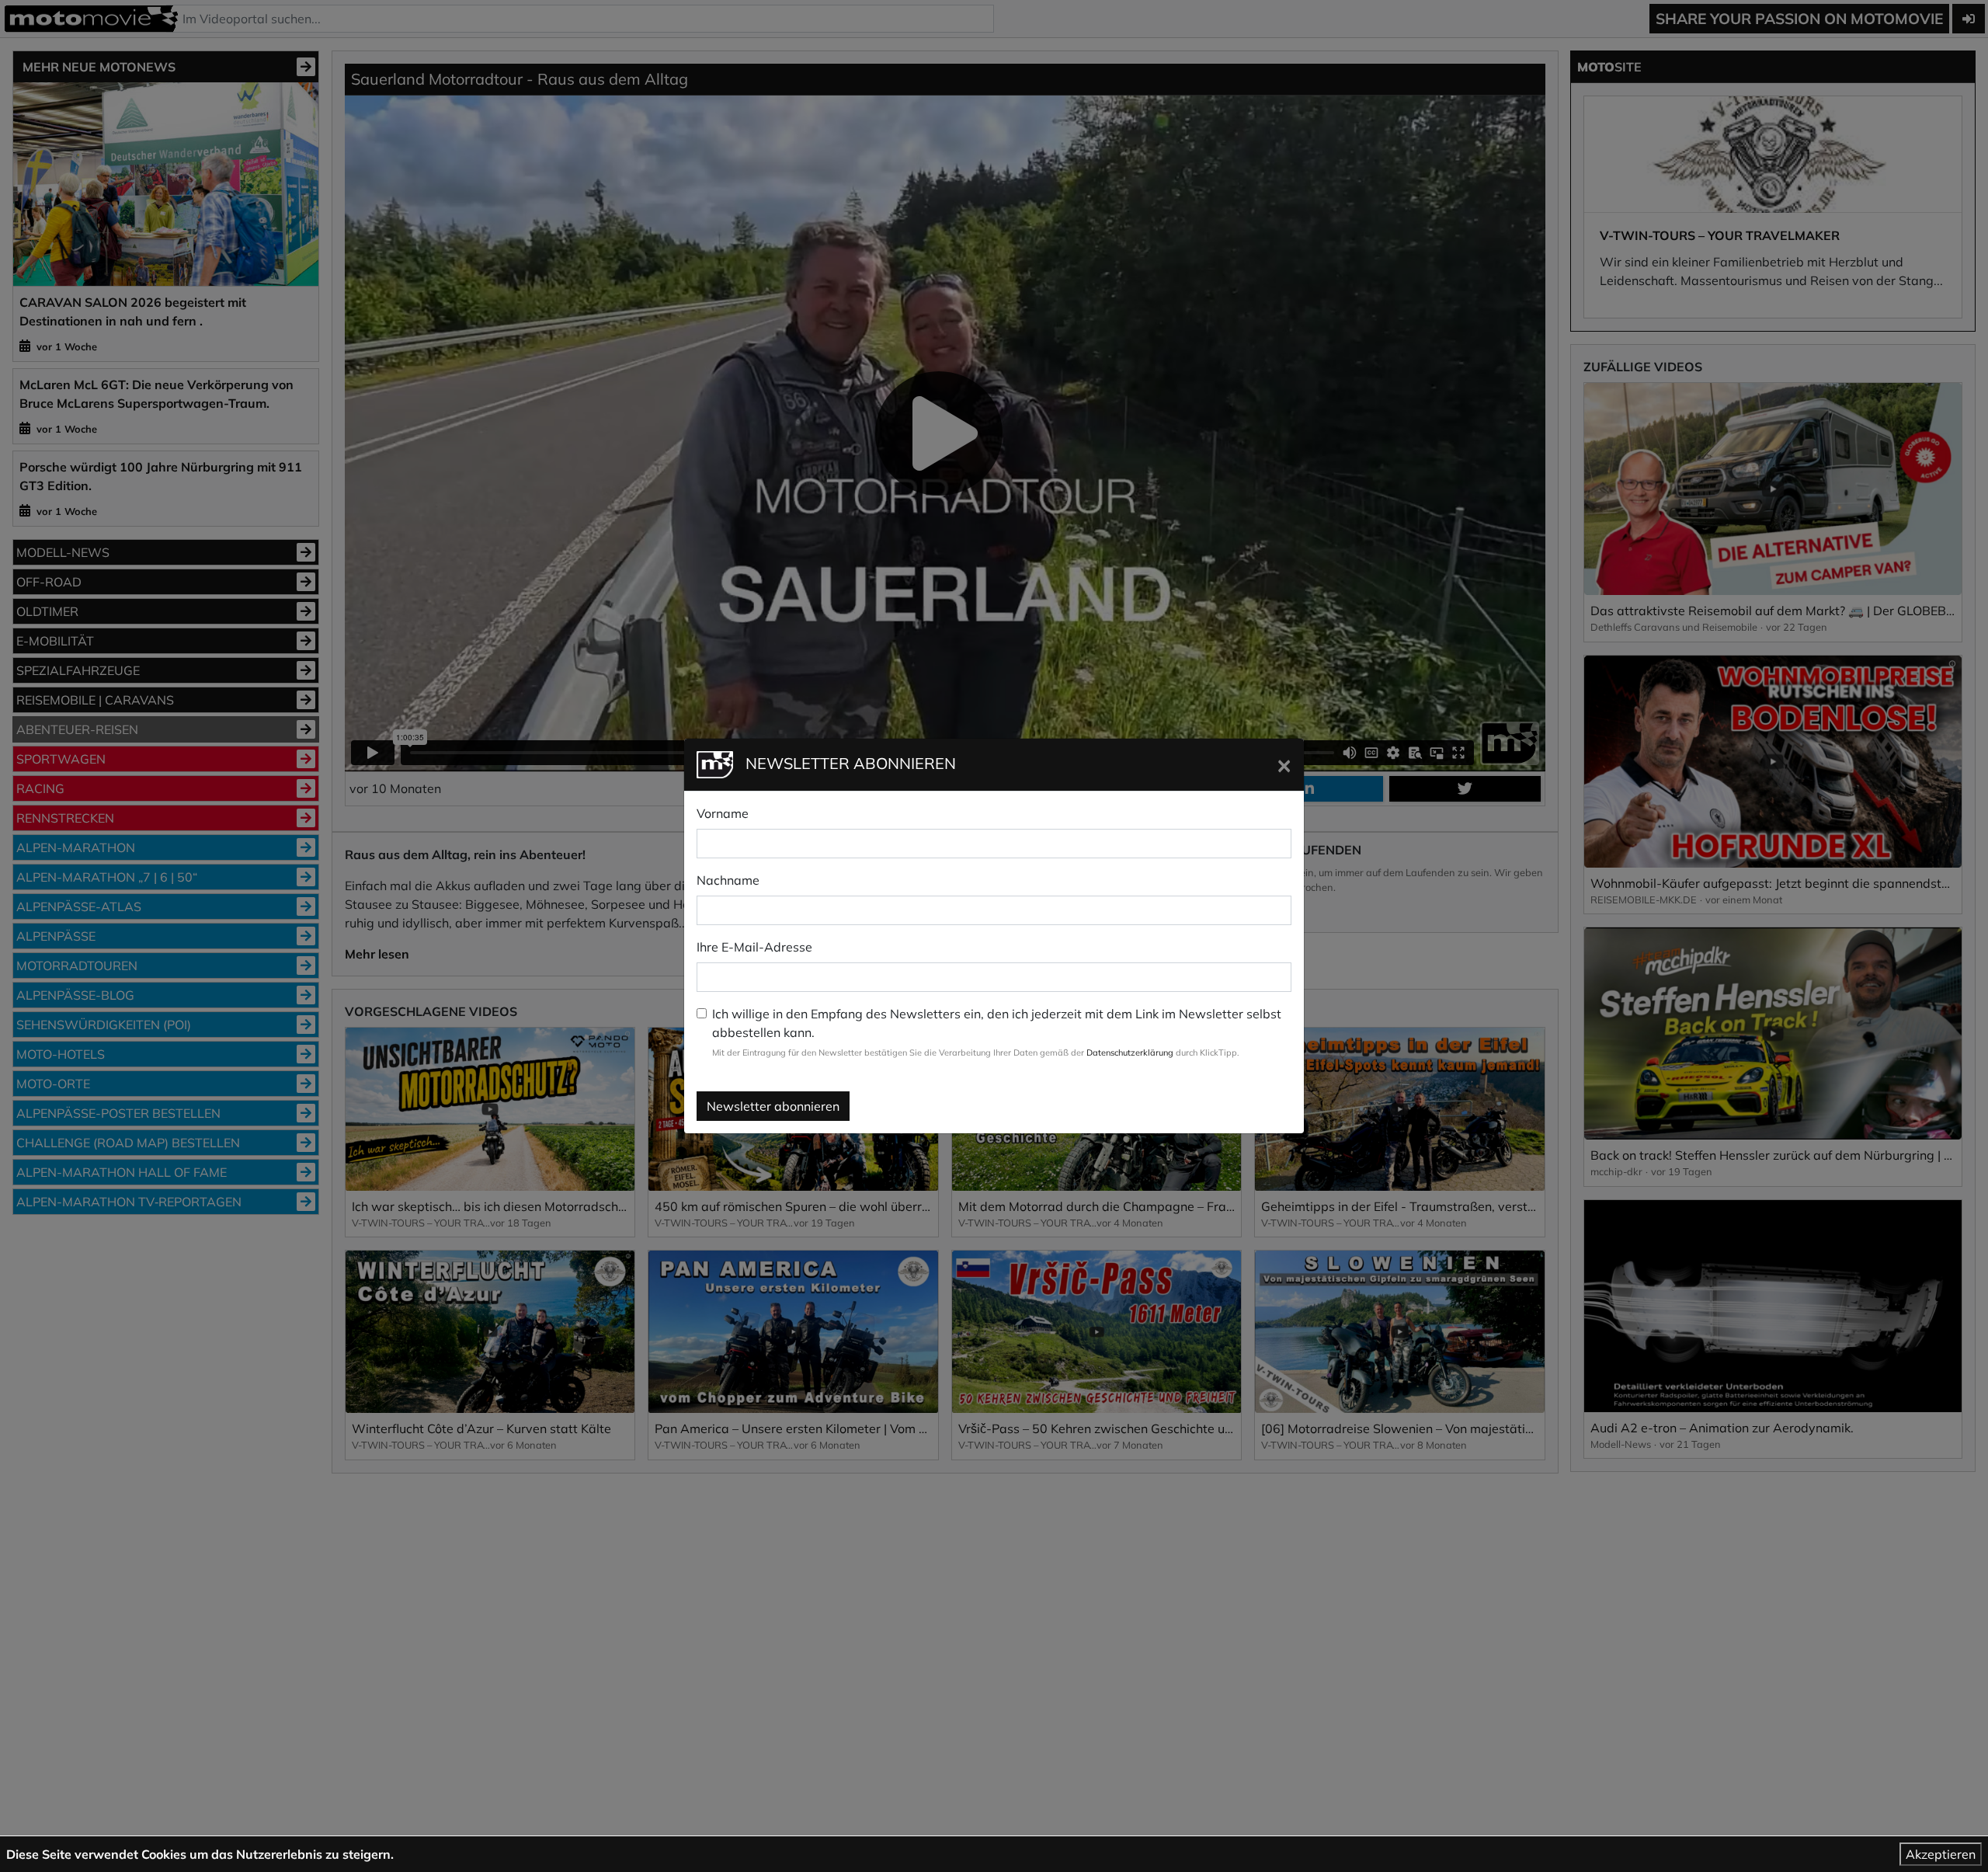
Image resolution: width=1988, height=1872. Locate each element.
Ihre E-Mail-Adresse (754, 947)
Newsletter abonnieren (773, 1106)
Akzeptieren (1941, 1854)
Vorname (723, 813)
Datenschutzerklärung (1130, 1053)
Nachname (728, 880)
